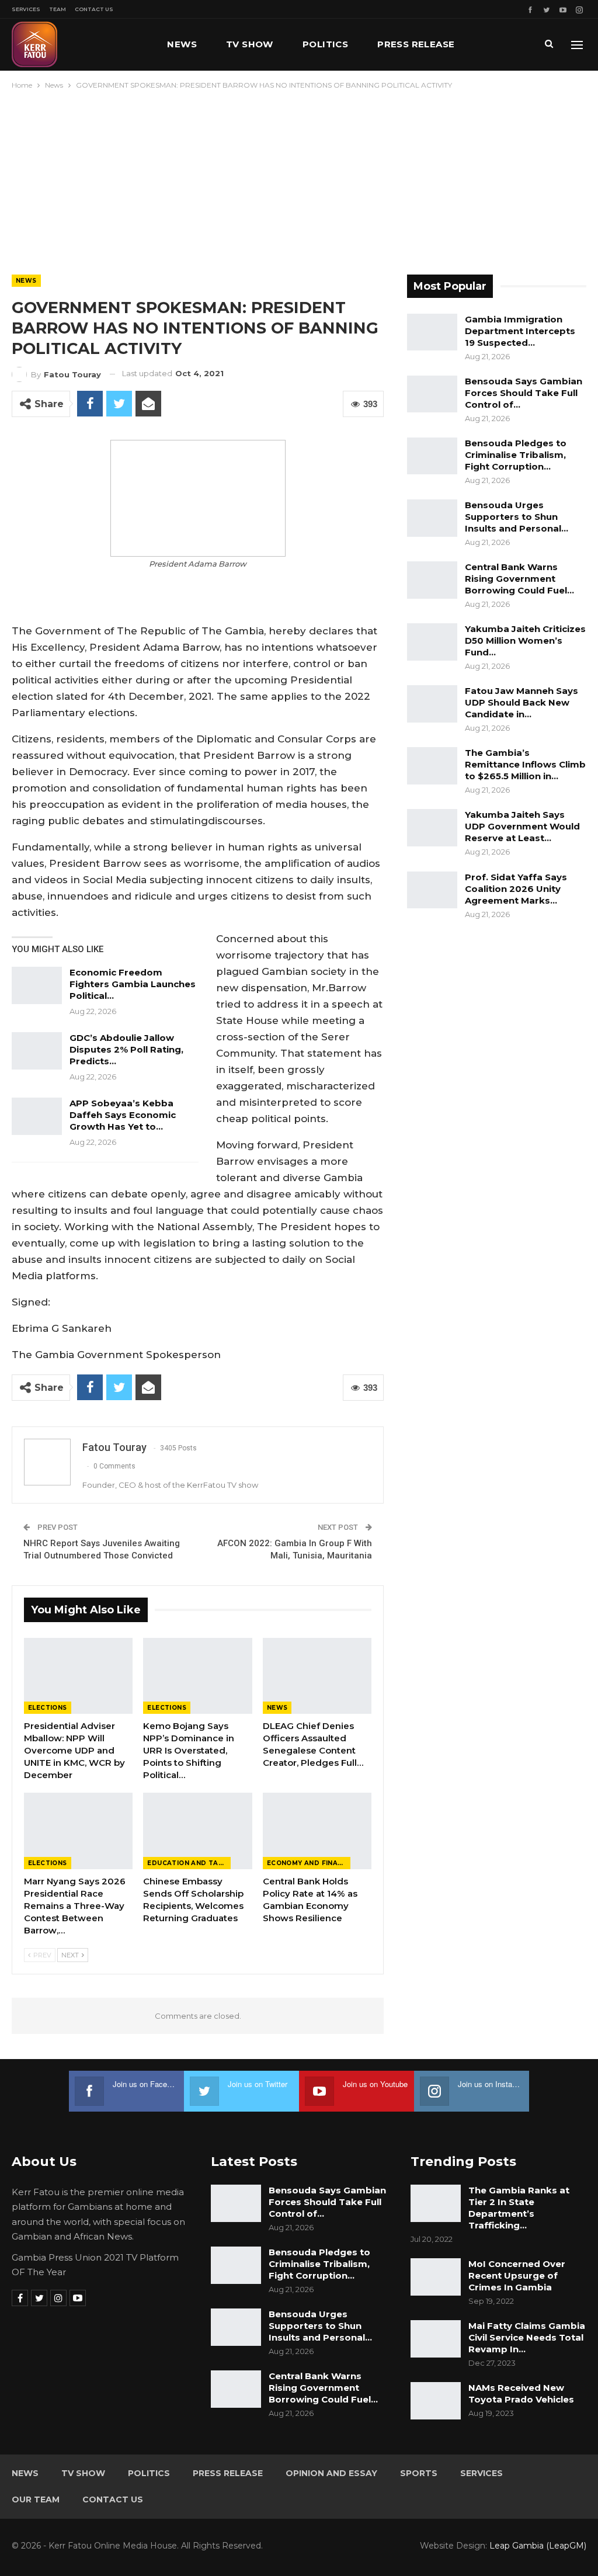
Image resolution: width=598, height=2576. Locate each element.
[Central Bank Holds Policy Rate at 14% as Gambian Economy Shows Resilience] (317, 1831)
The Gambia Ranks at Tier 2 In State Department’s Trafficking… (519, 2208)
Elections (48, 1708)
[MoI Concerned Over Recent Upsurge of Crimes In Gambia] (436, 2277)
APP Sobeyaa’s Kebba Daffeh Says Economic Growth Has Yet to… (123, 1115)
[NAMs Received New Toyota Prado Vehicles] (436, 2401)
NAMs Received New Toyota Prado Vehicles (521, 2393)
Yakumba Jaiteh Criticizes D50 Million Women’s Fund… (525, 640)
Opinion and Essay (331, 2473)
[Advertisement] (299, 179)
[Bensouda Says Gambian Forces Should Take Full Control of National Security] (432, 394)
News (182, 44)
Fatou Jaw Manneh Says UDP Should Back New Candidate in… (521, 702)
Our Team (36, 2499)
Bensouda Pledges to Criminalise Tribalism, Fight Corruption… (516, 455)
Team (58, 9)
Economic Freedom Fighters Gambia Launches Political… (133, 984)
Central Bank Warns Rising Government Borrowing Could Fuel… (519, 579)
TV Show (250, 44)
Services (26, 9)
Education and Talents (189, 1863)
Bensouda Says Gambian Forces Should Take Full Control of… (524, 393)
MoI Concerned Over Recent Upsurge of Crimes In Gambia (517, 2275)
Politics (325, 44)
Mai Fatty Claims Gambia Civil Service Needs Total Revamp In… (527, 2337)
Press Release (416, 44)
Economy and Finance (309, 1863)
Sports (419, 2473)
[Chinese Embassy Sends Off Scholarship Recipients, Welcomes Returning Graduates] (197, 1831)
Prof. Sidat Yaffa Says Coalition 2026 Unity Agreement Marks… (516, 889)
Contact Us (94, 9)
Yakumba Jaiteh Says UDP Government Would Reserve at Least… (522, 826)
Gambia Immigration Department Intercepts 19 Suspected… (520, 331)
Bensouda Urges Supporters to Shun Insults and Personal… (517, 517)
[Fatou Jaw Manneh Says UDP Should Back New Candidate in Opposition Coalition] (432, 704)
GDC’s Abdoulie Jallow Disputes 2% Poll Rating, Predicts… (126, 1049)
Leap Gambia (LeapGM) (538, 2546)
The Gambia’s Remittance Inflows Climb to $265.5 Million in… (525, 764)
